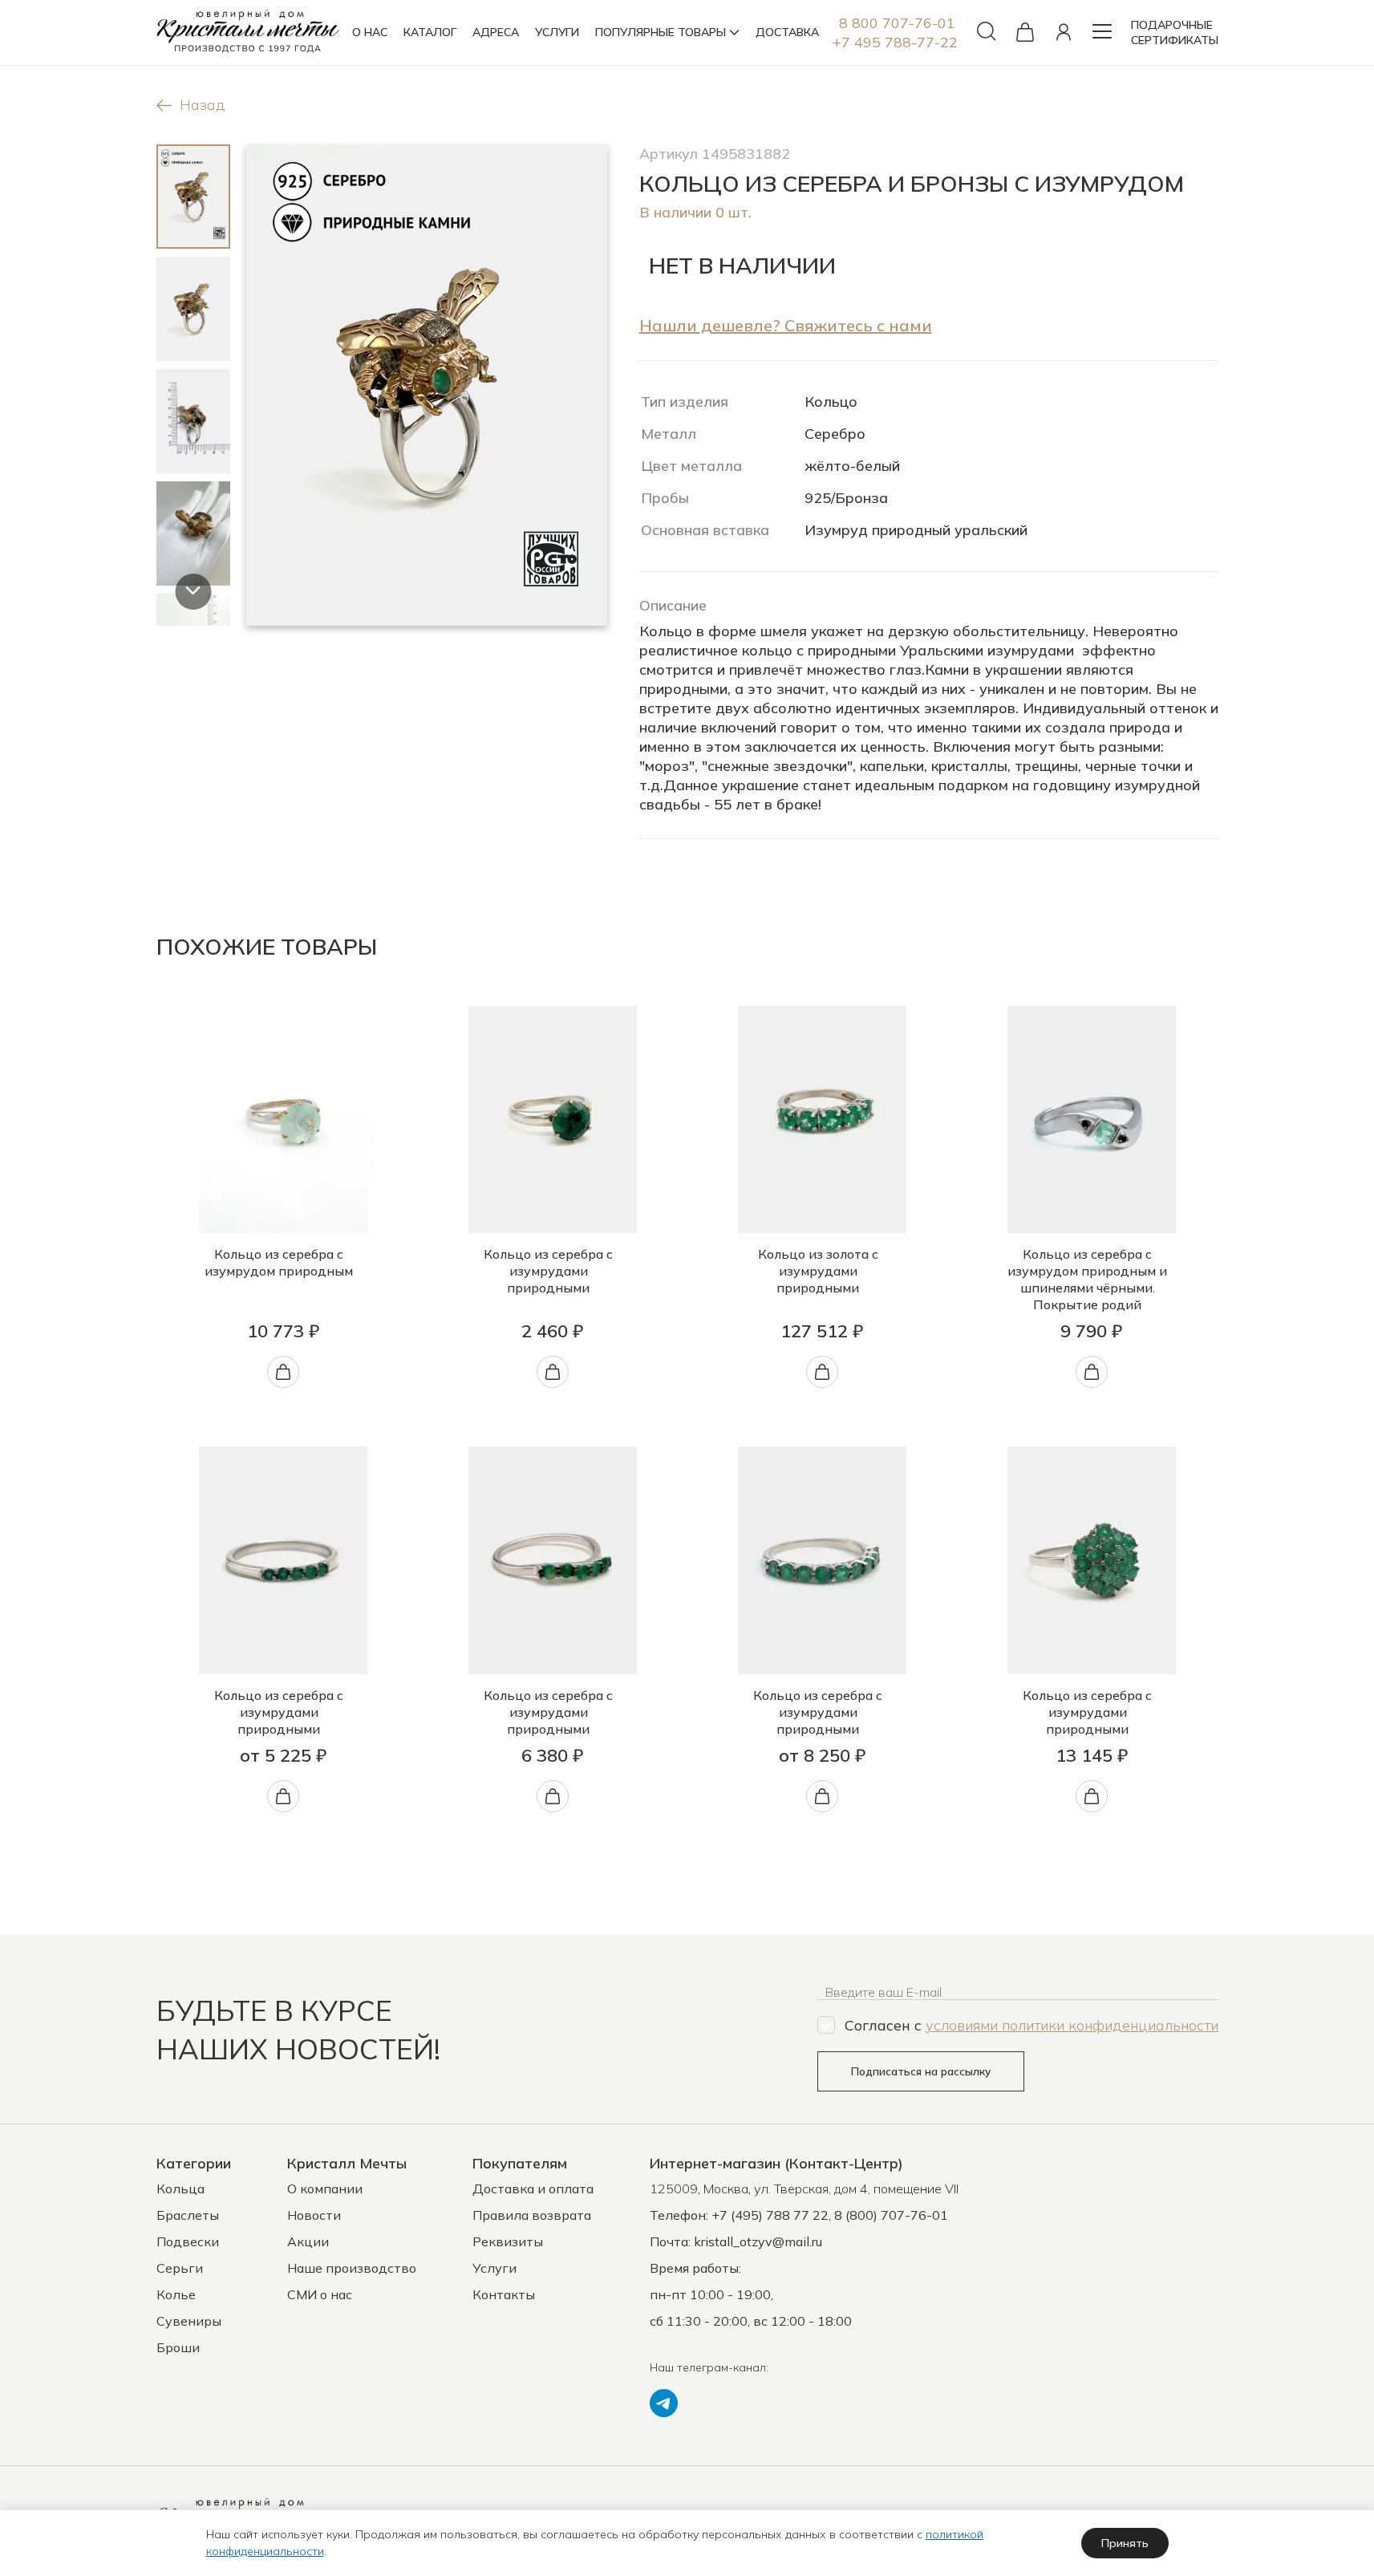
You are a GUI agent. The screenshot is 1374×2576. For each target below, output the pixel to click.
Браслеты (188, 2215)
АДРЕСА (496, 32)
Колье (176, 2294)
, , (804, 2189)
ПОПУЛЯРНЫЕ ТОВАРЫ (661, 32)
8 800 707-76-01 (897, 23)
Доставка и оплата (533, 2189)
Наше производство (352, 2268)
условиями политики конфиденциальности (1072, 2025)
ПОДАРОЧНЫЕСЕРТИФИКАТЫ (1175, 32)
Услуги (494, 2268)
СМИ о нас (320, 2294)
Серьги (180, 2268)
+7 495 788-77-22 (895, 42)
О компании (325, 2189)
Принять (1125, 2543)
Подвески (188, 2241)
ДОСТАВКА (787, 32)
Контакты (504, 2294)
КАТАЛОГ (430, 32)
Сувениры (189, 2321)
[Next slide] (193, 592)
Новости (314, 2215)
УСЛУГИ (557, 32)
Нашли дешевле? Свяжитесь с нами (786, 325)
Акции (308, 2241)
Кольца (180, 2189)
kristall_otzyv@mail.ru (758, 2241)
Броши (178, 2347)
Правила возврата (532, 2215)
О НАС (370, 32)
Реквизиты (508, 2241)
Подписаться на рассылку (921, 2071)
